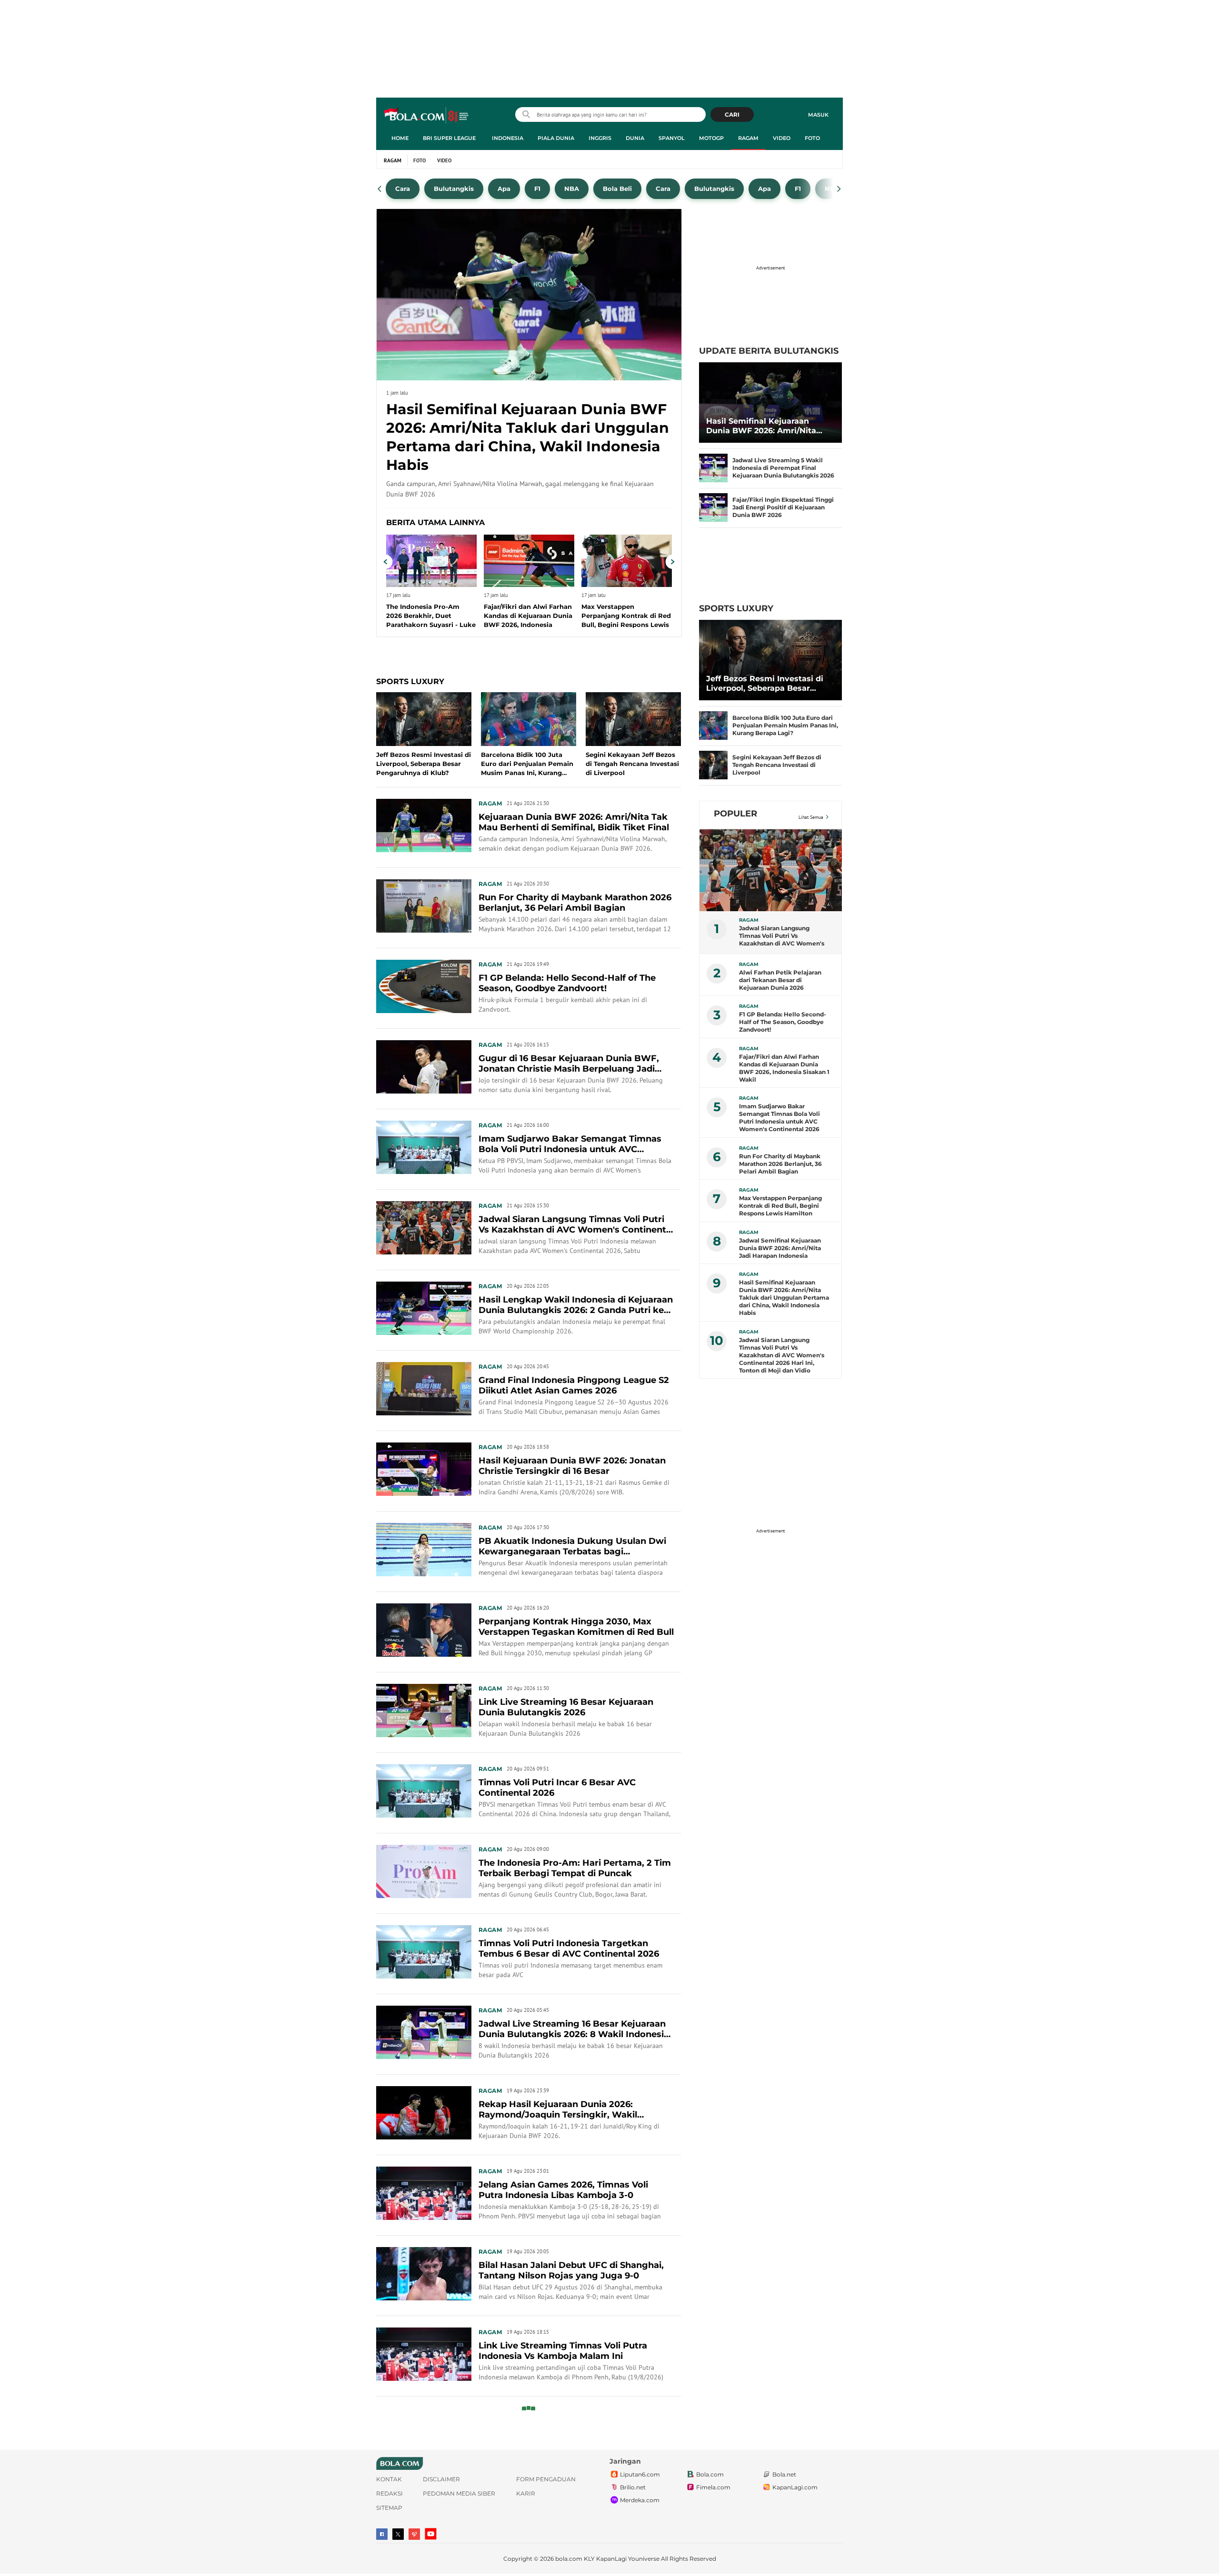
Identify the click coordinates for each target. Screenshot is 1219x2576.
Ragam (748, 138)
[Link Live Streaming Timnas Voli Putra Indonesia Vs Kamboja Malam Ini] (424, 2354)
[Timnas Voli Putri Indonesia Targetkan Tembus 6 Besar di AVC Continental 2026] (424, 1951)
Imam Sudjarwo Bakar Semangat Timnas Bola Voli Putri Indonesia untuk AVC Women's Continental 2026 (779, 1118)
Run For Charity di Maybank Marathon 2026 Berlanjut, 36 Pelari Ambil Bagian (780, 1164)
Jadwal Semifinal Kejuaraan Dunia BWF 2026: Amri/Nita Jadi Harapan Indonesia (780, 1248)
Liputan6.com (640, 2475)
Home (400, 138)
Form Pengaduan (546, 2479)
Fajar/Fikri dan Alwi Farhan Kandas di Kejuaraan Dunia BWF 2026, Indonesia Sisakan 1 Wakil (784, 1068)
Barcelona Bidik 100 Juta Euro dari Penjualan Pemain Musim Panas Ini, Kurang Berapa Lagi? (785, 725)
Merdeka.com (640, 2501)
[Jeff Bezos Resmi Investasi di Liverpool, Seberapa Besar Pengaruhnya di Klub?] (770, 660)
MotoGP (711, 138)
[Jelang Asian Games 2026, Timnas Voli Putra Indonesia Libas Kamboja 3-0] (424, 2193)
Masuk (818, 115)
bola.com (569, 2559)
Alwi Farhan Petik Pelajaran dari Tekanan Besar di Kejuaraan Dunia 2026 (780, 980)
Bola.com (710, 2475)
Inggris (600, 138)
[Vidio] (414, 2534)
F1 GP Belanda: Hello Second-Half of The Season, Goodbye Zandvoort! (783, 1022)
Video (782, 138)
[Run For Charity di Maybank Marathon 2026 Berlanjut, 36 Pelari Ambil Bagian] (424, 905)
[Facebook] (382, 2534)
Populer (735, 814)
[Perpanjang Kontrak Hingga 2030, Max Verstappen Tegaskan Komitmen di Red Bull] (424, 1630)
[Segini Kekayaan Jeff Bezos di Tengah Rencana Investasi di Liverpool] (713, 765)
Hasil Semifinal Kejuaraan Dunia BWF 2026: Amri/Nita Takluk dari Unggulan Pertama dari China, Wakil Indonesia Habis (769, 426)
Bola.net (784, 2475)
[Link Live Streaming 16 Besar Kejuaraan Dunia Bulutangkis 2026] (424, 1710)
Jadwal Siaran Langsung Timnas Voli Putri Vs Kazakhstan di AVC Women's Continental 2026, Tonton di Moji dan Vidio (782, 936)
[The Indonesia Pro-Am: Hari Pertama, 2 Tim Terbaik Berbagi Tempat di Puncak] (424, 1871)
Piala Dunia (556, 138)
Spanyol (672, 138)
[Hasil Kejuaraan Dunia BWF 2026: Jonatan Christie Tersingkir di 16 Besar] (424, 1469)
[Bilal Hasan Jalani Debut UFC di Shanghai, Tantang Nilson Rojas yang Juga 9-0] (424, 2273)
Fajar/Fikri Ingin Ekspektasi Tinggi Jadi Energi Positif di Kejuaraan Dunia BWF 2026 (783, 507)
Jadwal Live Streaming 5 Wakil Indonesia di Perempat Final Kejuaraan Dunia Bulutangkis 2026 (783, 468)
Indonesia (508, 138)
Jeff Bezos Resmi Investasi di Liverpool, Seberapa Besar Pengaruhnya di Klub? (765, 684)
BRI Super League (449, 138)
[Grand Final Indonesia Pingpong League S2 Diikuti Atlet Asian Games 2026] (424, 1388)
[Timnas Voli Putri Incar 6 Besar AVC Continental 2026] (424, 1790)
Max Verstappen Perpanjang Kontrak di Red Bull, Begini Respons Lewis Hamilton (780, 1206)
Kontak (389, 2479)
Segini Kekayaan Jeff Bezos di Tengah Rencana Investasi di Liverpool (777, 765)
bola (427, 116)
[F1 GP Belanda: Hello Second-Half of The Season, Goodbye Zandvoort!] (424, 986)
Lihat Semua (811, 817)
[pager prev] (380, 189)
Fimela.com (713, 2488)
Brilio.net (633, 2488)
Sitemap (389, 2508)
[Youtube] (431, 2534)
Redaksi (390, 2493)
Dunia (635, 138)
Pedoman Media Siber (459, 2493)
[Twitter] (398, 2534)
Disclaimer (441, 2479)
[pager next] (839, 189)
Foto (812, 138)
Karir (526, 2493)
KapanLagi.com (795, 2488)
